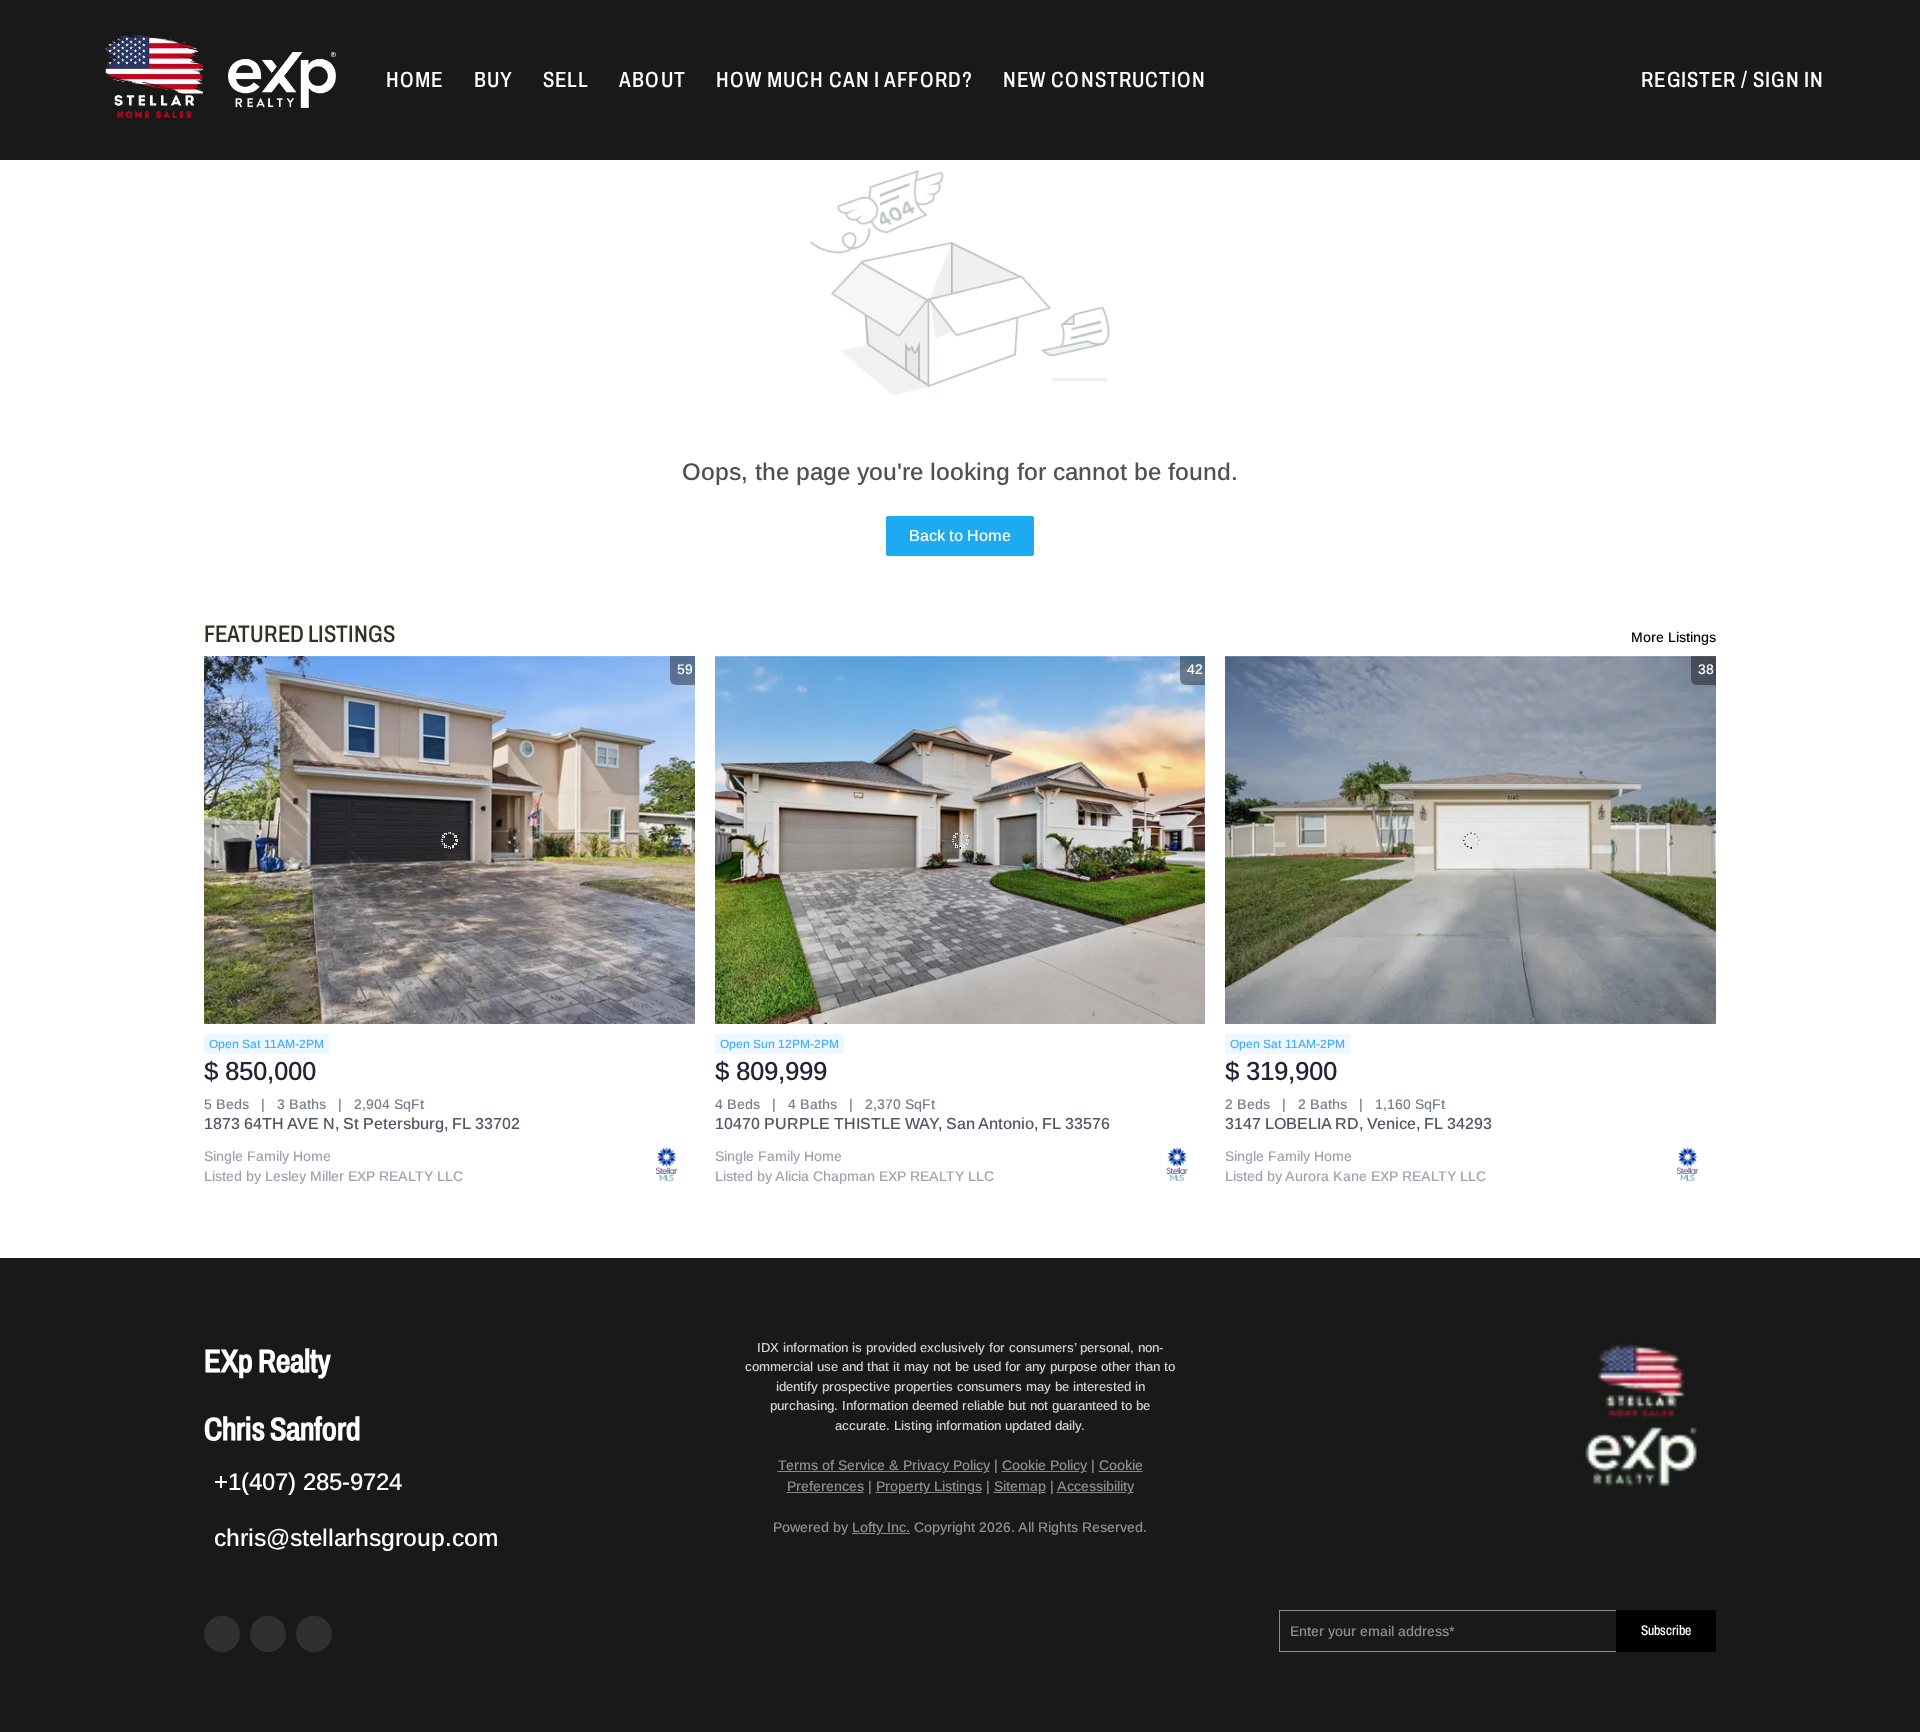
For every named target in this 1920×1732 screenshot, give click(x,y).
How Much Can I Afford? (844, 80)
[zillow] (268, 1634)
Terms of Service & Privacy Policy (884, 1465)
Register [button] (1688, 80)
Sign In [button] (1788, 80)
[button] (152, 80)
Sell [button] (566, 80)
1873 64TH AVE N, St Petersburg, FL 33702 (362, 1123)
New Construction (1105, 80)
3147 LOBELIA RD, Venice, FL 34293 (1358, 1123)
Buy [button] (493, 80)
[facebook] (222, 1634)
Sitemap (1020, 1486)
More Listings (1673, 637)
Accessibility (1095, 1486)
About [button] (652, 80)
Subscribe (1666, 1630)
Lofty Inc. (881, 1527)
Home (414, 80)
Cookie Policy (1044, 1465)
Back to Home (960, 535)
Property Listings (929, 1486)
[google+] (314, 1634)
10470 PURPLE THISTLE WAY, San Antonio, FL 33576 (912, 1123)
